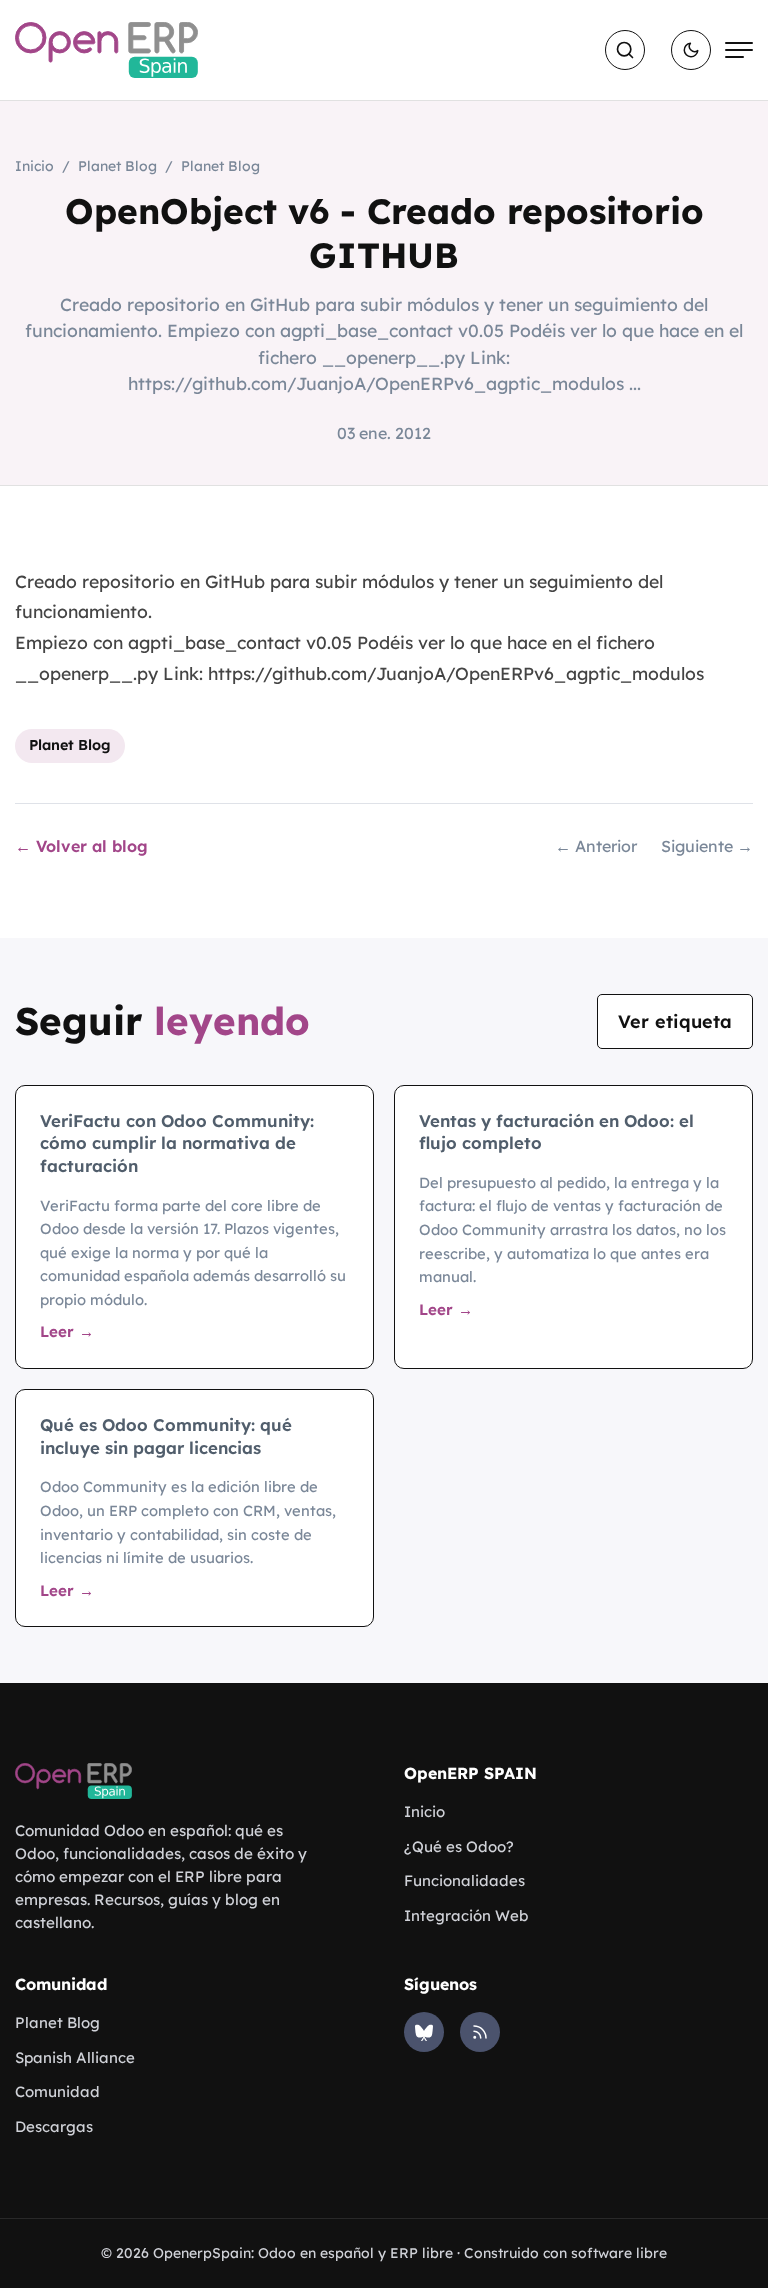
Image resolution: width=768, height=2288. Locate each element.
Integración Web (466, 1915)
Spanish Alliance (75, 2057)
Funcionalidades (464, 1880)
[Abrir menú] (739, 50)
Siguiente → (707, 846)
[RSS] (480, 2032)
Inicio (34, 166)
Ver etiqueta (675, 1021)
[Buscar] (625, 50)
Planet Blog (117, 166)
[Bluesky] (424, 2032)
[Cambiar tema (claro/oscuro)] (691, 50)
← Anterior (596, 846)
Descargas (54, 2126)
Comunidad (57, 2091)
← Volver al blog (81, 846)
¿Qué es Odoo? (459, 1846)
